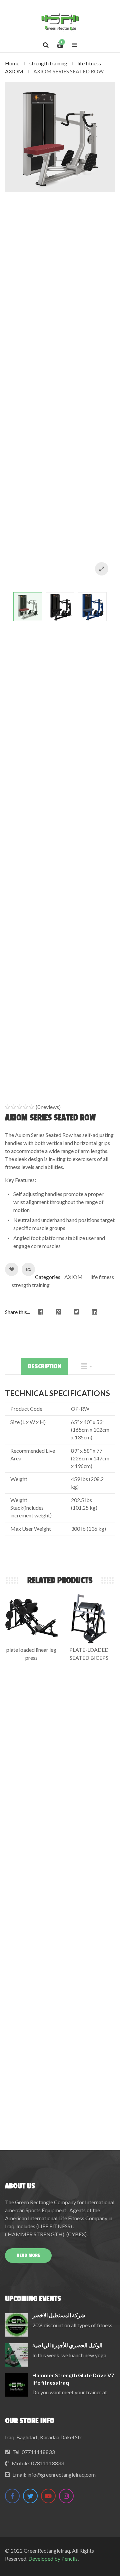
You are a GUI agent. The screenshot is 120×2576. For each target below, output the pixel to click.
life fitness (89, 63)
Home (12, 63)
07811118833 (47, 2463)
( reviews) (48, 1107)
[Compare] (28, 1269)
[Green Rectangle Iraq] (60, 22)
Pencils (69, 2558)
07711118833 (38, 2452)
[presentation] (60, 1469)
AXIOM (14, 71)
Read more (28, 2255)
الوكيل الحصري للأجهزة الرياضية (67, 2345)
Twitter (30, 2496)
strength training (48, 63)
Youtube (48, 2496)
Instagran (66, 2496)
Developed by (44, 2558)
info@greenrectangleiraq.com (61, 2474)
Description (45, 1366)
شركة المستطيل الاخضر (59, 2315)
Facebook (12, 2496)
